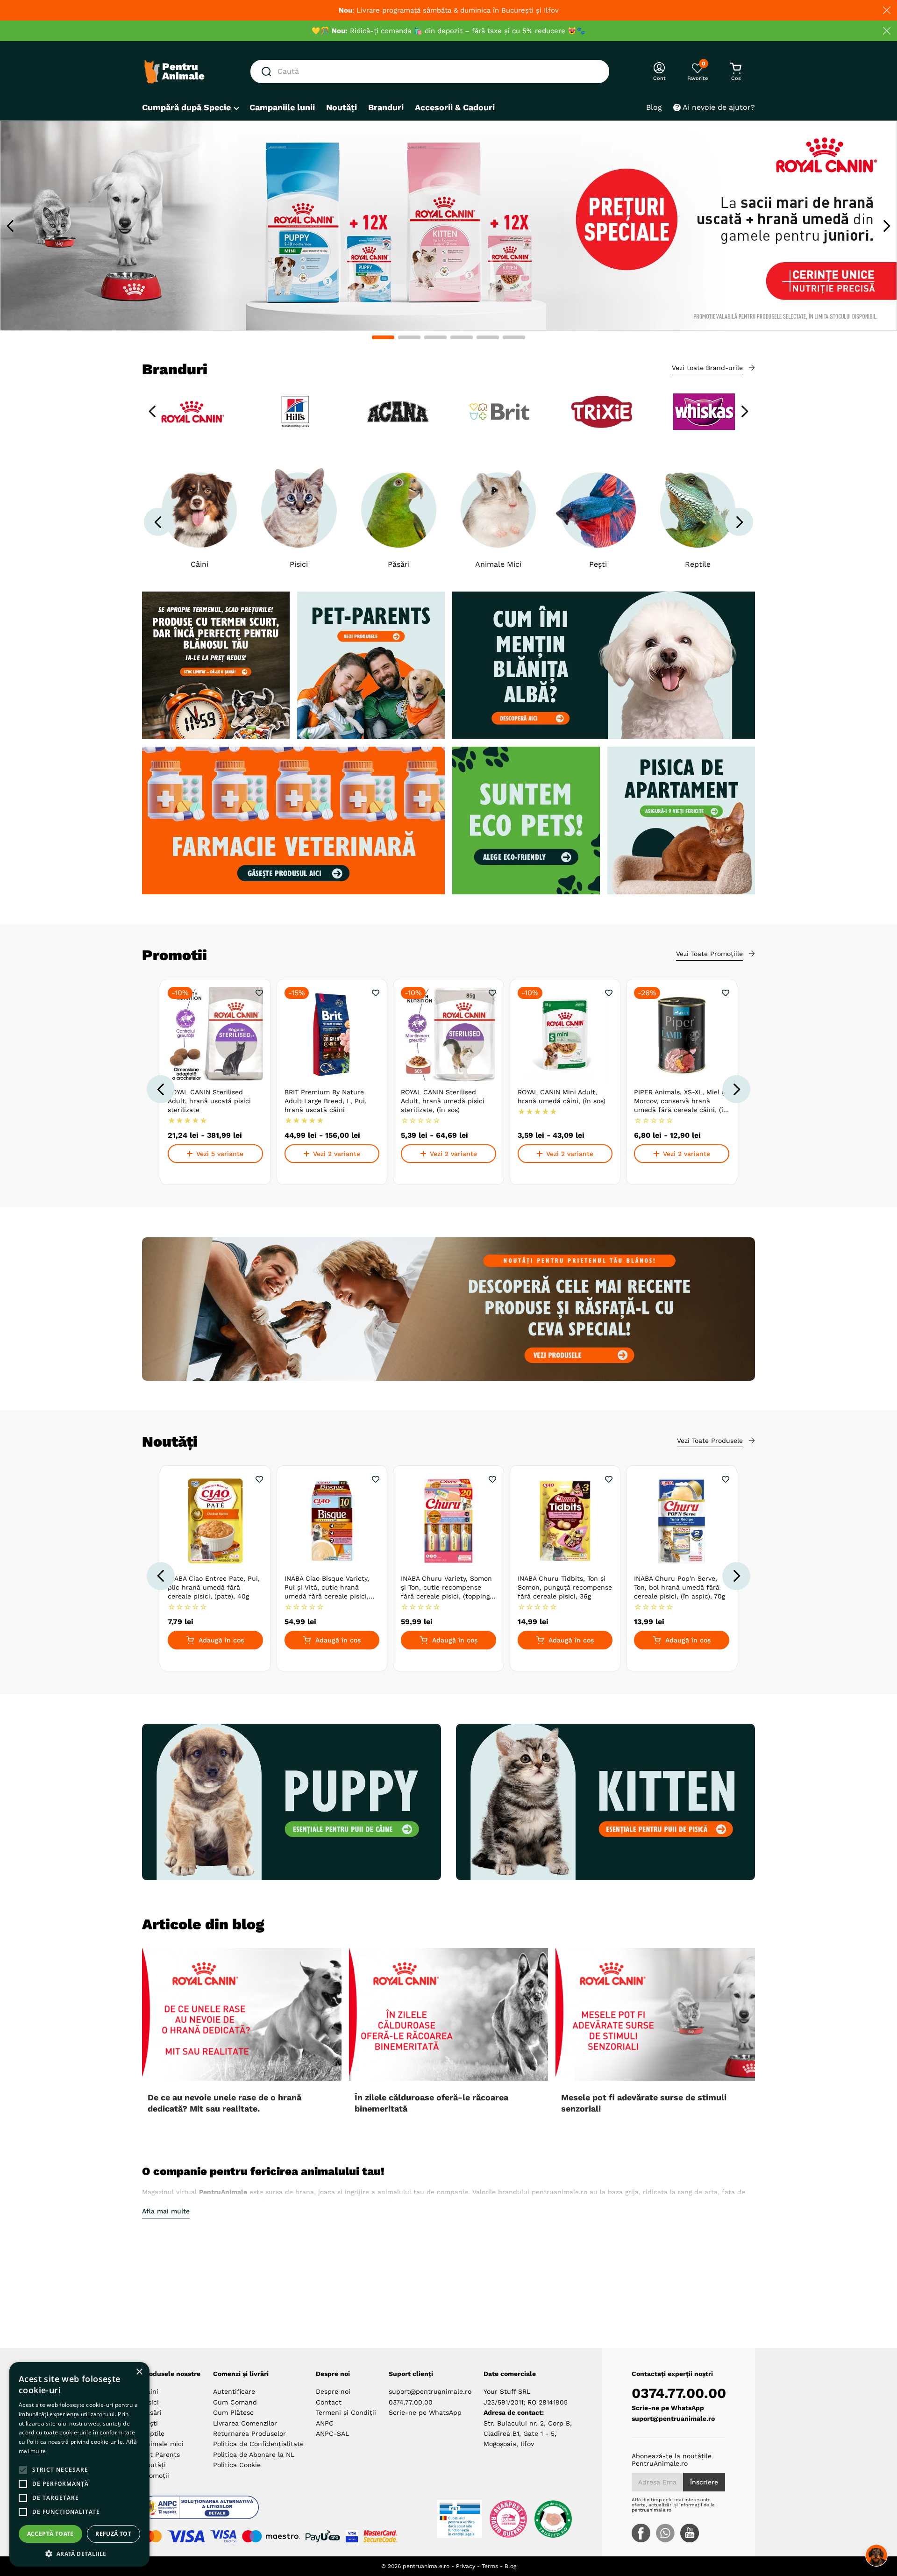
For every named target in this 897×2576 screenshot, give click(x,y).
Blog (510, 2566)
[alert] (79, 2464)
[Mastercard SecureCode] (381, 2536)
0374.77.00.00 (411, 2402)
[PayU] (323, 2536)
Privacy (466, 2566)
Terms (490, 2566)
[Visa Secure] (352, 2536)
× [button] (139, 2372)
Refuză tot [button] (113, 2534)
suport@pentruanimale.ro (430, 2391)
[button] (383, 337)
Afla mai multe (166, 2211)
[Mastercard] (152, 2536)
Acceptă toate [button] (50, 2534)
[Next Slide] (886, 226)
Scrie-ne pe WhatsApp (425, 2412)
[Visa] (186, 2536)
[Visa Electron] (223, 2536)
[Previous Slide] (11, 226)
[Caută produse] (268, 71)
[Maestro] (271, 2536)
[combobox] (430, 71)
